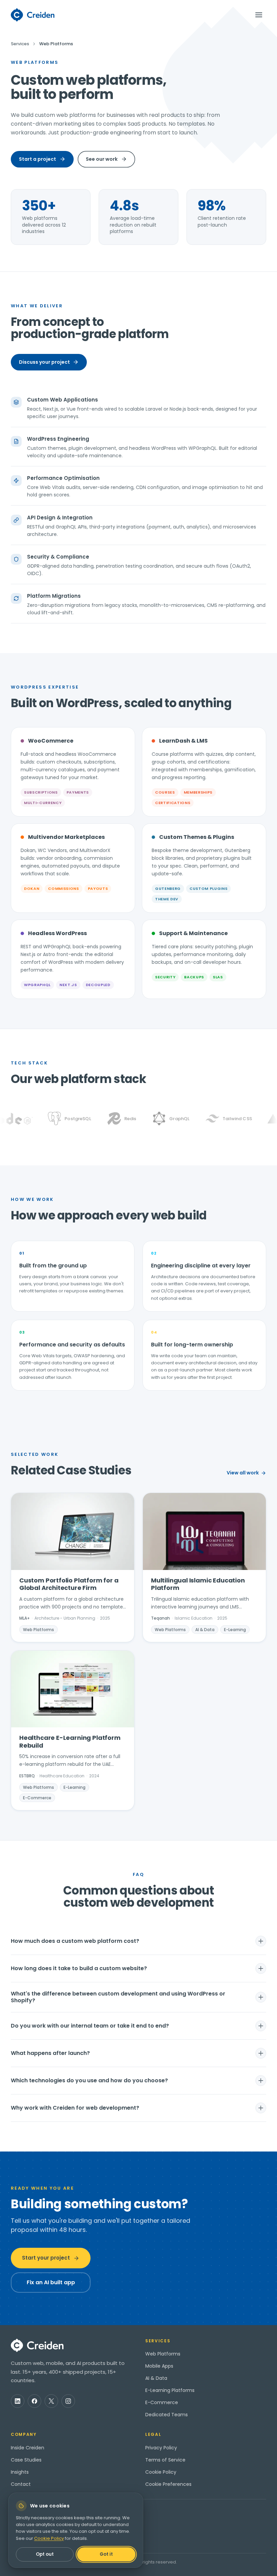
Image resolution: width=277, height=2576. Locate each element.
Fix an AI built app (51, 2282)
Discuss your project (44, 362)
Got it (106, 2554)
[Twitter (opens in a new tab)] (51, 2401)
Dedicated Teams (167, 2415)
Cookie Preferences (168, 2484)
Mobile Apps (159, 2366)
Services (20, 44)
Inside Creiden (28, 2448)
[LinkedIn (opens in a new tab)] (18, 2401)
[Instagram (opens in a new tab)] (68, 2401)
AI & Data (156, 2378)
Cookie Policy (161, 2472)
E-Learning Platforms (170, 2390)
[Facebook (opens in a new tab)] (34, 2401)
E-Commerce (162, 2402)
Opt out (45, 2554)
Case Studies (26, 2460)
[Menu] (259, 15)
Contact (21, 2484)
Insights (20, 2472)
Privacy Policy (161, 2448)
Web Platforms (163, 2354)
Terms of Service (165, 2460)
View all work (243, 1473)
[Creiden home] (33, 15)
